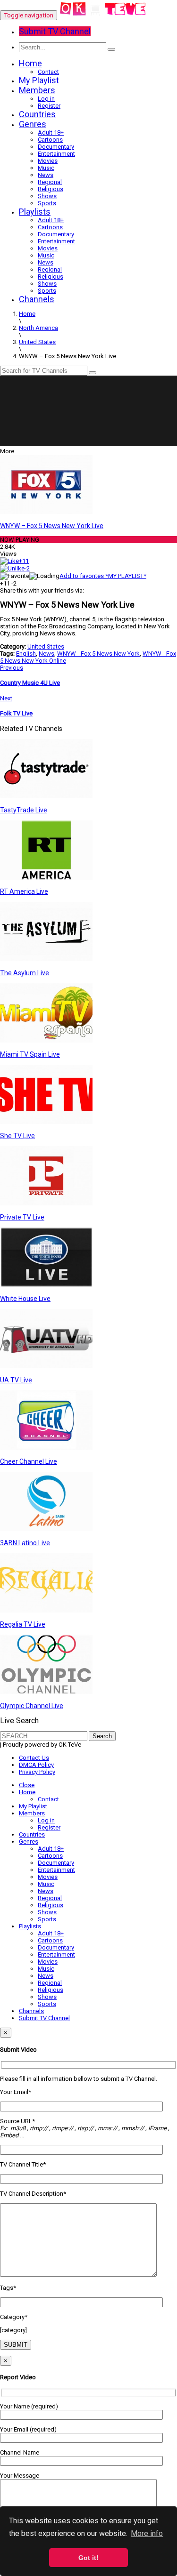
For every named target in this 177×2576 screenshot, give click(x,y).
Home (30, 63)
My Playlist (39, 80)
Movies (48, 161)
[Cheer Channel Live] (46, 1448)
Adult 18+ (51, 132)
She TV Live (17, 1136)
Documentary (56, 147)
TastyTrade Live (24, 810)
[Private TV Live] (46, 1203)
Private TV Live (22, 1217)
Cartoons (50, 140)
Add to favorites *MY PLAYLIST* (103, 576)
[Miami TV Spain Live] (46, 1040)
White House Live (25, 1299)
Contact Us (34, 1758)
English (26, 654)
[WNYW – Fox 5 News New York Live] (46, 512)
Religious (51, 189)
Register (49, 106)
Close (27, 1785)
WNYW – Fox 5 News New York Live (52, 526)
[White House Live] (46, 1285)
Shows (47, 196)
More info (147, 2533)
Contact (48, 72)
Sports (47, 203)
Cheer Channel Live (29, 1461)
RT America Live (24, 891)
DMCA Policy (36, 1765)
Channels (37, 299)
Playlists (35, 212)
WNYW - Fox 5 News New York (98, 654)
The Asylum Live (25, 973)
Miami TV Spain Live (30, 1054)
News (46, 175)
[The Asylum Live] (46, 959)
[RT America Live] (46, 878)
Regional (50, 182)
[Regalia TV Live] (46, 1610)
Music (46, 168)
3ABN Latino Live (25, 1543)
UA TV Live (16, 1380)
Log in (46, 99)
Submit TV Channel (44, 2018)
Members (37, 90)
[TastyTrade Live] (46, 796)
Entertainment (56, 154)
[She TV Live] (46, 1122)
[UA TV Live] (46, 1366)
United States (46, 646)
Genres (33, 124)
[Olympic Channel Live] (46, 1692)
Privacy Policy (37, 1772)
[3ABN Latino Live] (46, 1529)
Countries (37, 114)
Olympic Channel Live (32, 1706)
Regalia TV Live (23, 1624)
